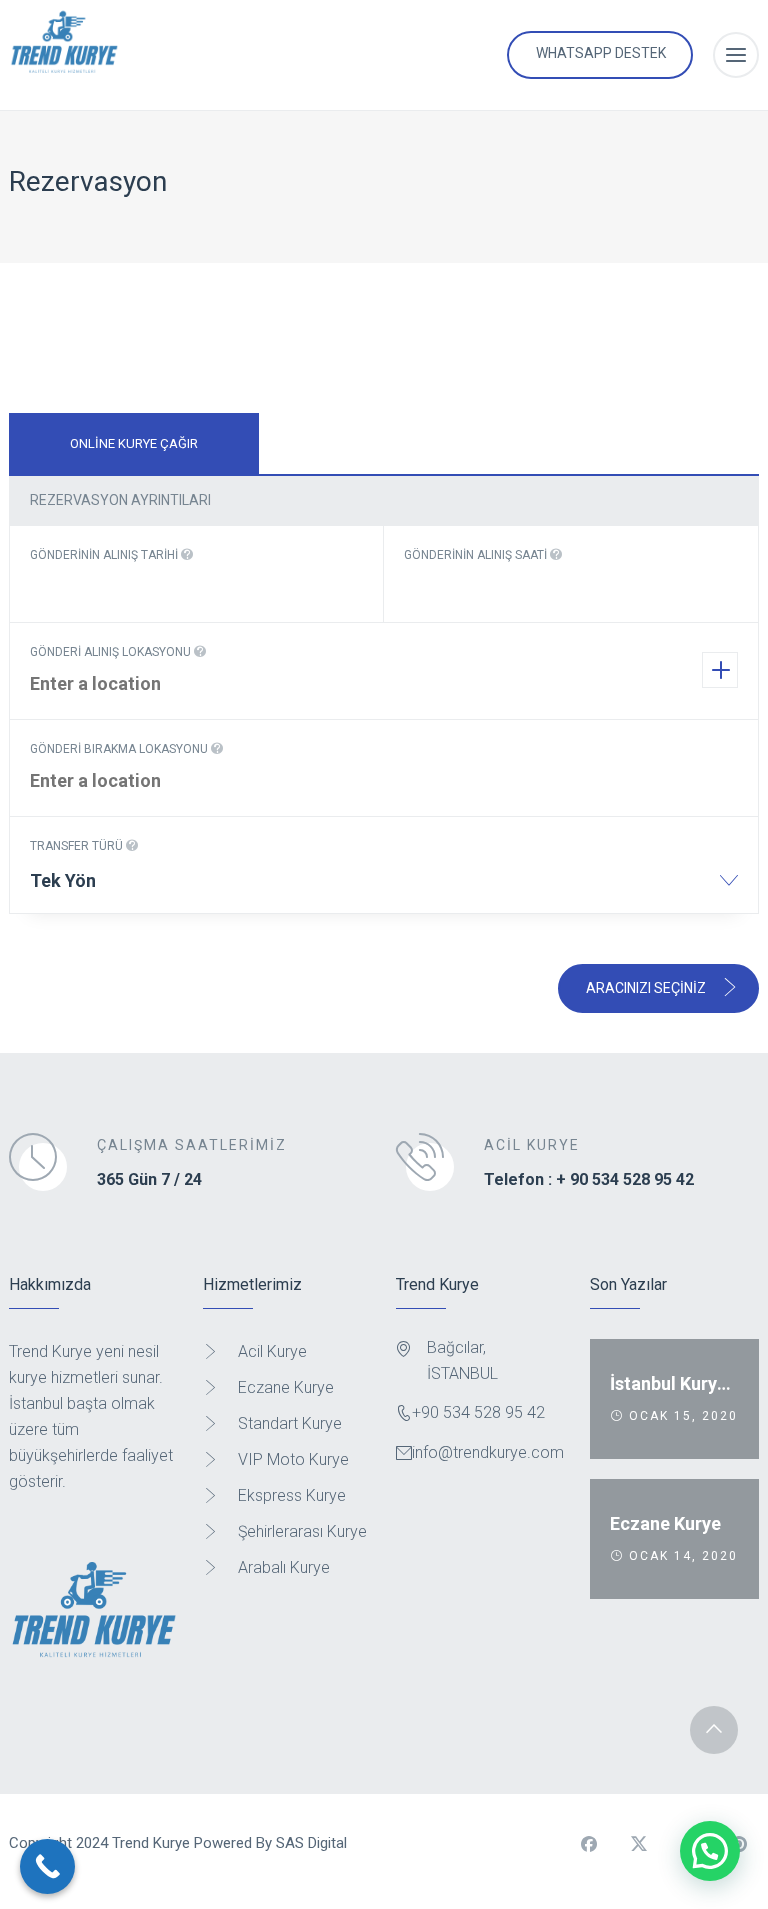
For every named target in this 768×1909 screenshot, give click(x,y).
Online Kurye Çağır (134, 443)
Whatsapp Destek (601, 53)
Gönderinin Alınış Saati (477, 555)
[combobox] (384, 887)
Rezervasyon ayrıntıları (120, 500)
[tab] (134, 443)
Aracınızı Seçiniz (647, 988)
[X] (639, 1844)
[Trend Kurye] (64, 55)
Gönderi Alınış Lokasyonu (112, 652)
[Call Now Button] (47, 1866)
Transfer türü (78, 846)
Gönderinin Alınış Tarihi (105, 555)
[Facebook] (589, 1844)
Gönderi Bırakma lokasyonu (120, 749)
